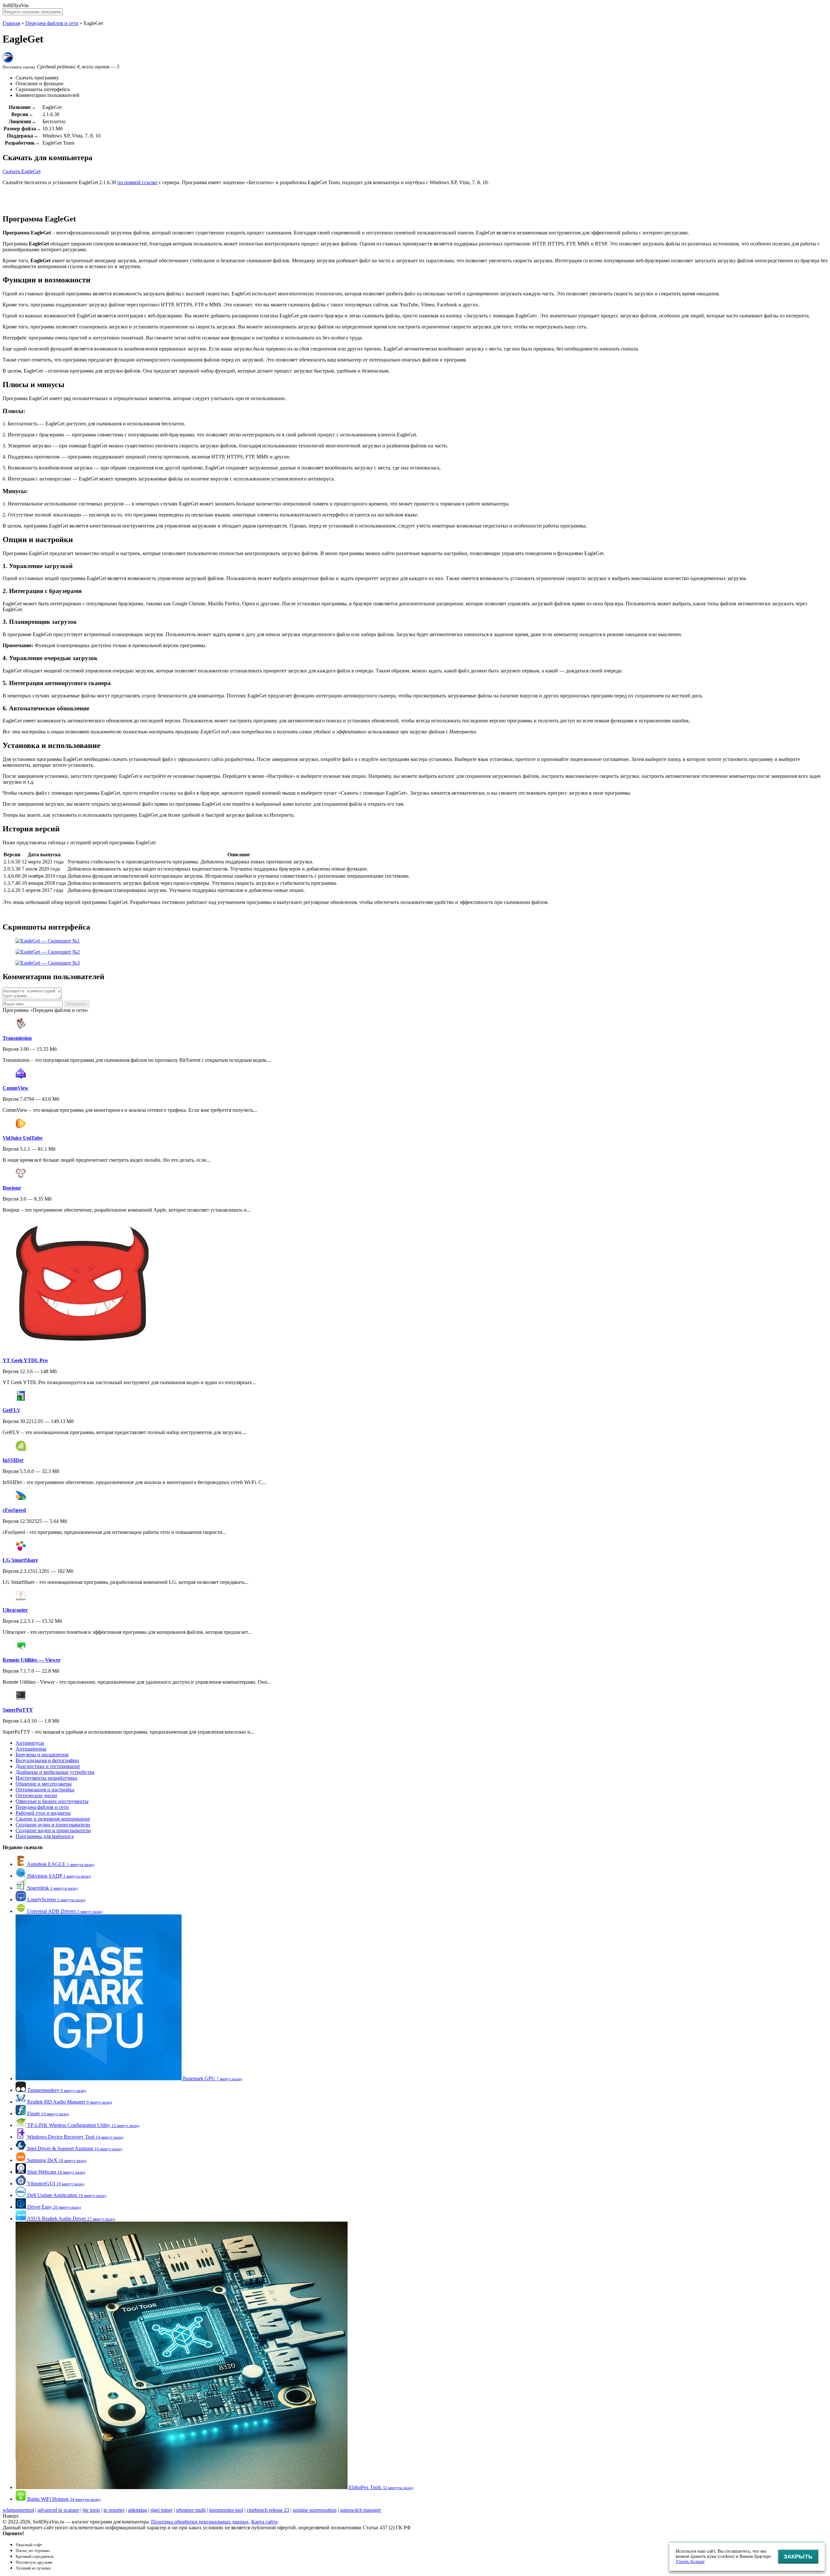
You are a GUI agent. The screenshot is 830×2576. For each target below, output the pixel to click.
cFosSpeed (14, 1510)
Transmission (17, 1038)
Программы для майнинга (45, 1836)
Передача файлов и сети (52, 23)
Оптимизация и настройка (45, 1790)
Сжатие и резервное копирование (53, 1819)
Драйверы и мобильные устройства (55, 1772)
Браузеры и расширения (42, 1755)
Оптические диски (36, 1795)
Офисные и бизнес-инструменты (52, 1801)
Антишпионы (31, 1749)
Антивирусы (30, 1743)
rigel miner (161, 2510)
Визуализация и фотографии (47, 1760)
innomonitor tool (226, 2510)
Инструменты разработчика (46, 1778)
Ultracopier (15, 1610)
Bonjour (12, 1188)
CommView (16, 1088)
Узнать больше (690, 2562)
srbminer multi (191, 2510)
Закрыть (798, 2557)
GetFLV (12, 1410)
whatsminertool (18, 2510)
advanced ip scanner (58, 2510)
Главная (11, 23)
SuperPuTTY (18, 1710)
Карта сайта (264, 2522)
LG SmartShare (20, 1560)
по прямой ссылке (137, 182)
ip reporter (114, 2510)
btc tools (91, 2510)
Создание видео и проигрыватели (53, 1830)
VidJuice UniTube (23, 1138)
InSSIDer (13, 1460)
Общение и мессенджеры (44, 1784)
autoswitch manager (361, 2510)
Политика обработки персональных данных (200, 2522)
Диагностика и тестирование (48, 1766)
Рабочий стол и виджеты (43, 1813)
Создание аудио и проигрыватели (53, 1825)
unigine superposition (315, 2510)
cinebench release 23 (268, 2510)
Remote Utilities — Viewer (32, 1660)
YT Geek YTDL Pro (25, 1360)
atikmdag (137, 2510)
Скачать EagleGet (22, 171)
